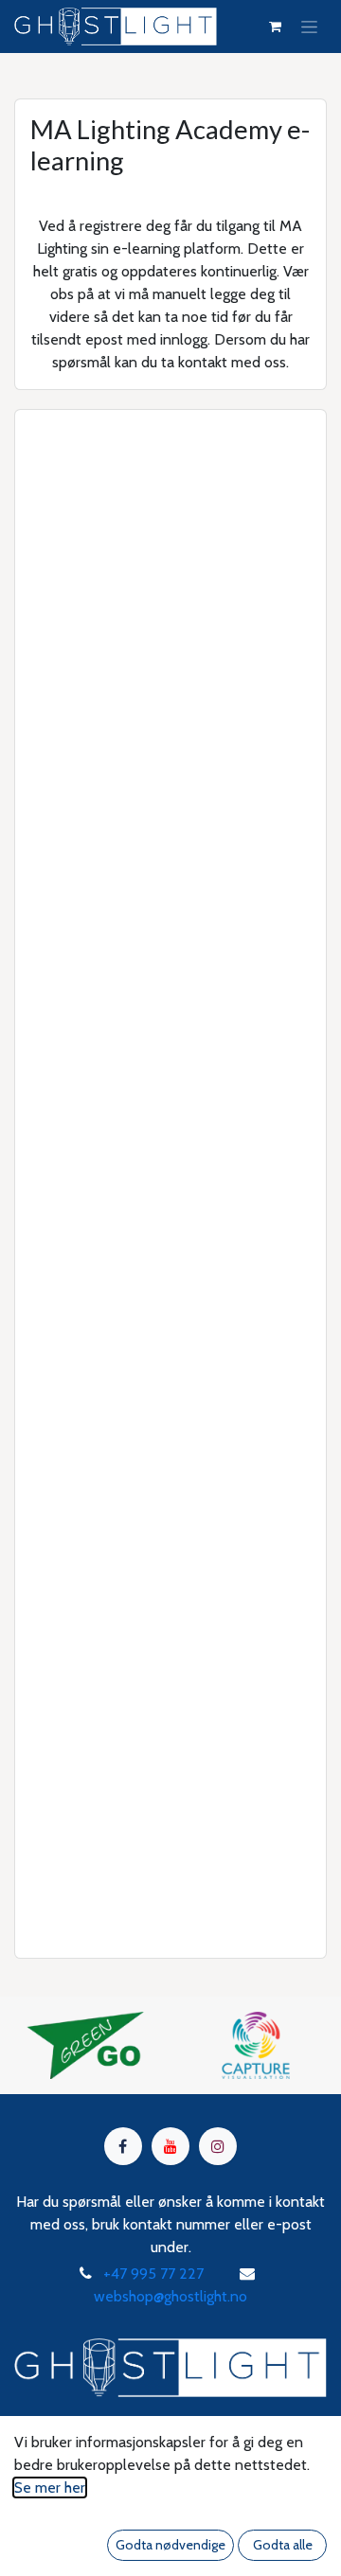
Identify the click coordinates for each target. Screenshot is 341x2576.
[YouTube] (170, 2146)
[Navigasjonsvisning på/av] (309, 27)
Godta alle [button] (283, 2545)
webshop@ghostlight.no (170, 2296)
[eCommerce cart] (275, 27)
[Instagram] (218, 2146)
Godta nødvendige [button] (170, 2545)
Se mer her (50, 2487)
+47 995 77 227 (153, 2274)
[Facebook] (123, 2146)
